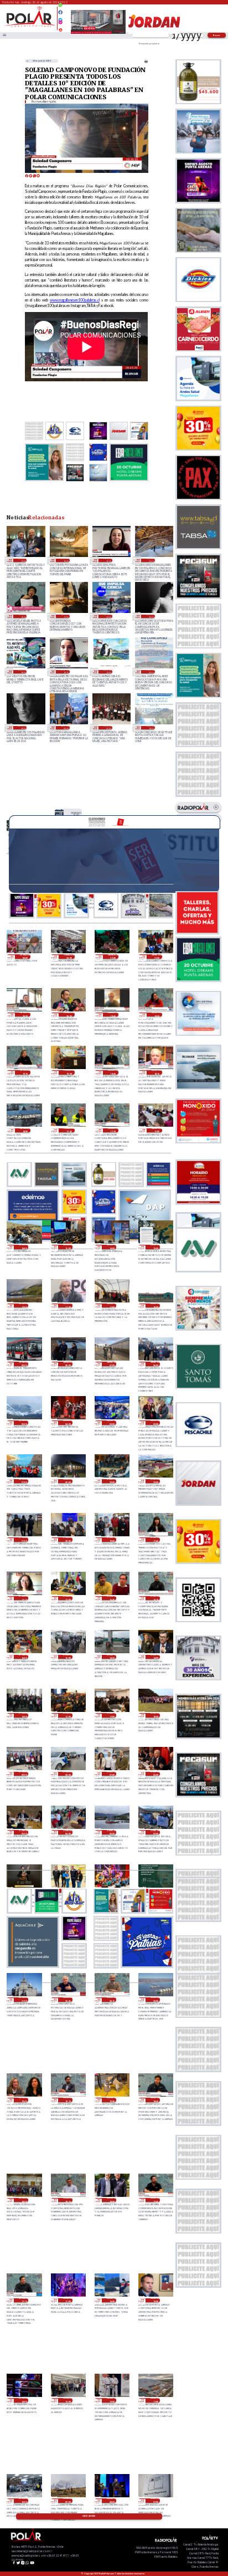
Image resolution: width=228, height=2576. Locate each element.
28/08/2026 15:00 (68, 1247)
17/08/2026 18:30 (22, 616)
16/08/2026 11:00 (65, 616)
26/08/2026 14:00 (24, 2400)
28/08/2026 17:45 (69, 1131)
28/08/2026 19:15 (25, 1072)
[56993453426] (60, 8)
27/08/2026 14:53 (112, 1657)
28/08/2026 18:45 (113, 1072)
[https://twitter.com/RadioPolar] (60, 17)
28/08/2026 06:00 (155, 1364)
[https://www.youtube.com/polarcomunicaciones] (60, 28)
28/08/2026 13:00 (76, 814)
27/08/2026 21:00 (24, 1540)
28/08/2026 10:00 (155, 1306)
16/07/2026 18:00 (150, 728)
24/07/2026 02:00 (150, 672)
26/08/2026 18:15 (68, 2200)
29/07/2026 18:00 (22, 672)
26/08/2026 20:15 (112, 2000)
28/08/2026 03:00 (112, 1423)
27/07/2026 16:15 (65, 672)
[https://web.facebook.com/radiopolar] (60, 12)
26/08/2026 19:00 (112, 2100)
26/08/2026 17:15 (24, 2301)
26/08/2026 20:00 (155, 2000)
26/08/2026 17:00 (68, 2301)
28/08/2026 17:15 (113, 1131)
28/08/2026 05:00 (24, 1423)
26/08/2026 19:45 (24, 2100)
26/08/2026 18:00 (112, 2200)
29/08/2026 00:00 (25, 957)
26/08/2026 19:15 (68, 2100)
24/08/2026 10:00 (22, 560)
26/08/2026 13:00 (68, 2400)
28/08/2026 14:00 (112, 1247)
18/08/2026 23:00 (150, 560)
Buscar (217, 35)
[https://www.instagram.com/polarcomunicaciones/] (60, 24)
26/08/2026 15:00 (155, 2301)
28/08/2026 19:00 (69, 1072)
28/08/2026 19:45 (113, 1015)
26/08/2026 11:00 (155, 2400)
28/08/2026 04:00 (68, 1423)
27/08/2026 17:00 (68, 1598)
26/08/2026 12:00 (112, 2400)
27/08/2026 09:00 (24, 1774)
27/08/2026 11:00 (112, 1715)
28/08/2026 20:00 (69, 1015)
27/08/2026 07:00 (112, 1774)
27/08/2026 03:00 (112, 1832)
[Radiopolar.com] (4, 35)
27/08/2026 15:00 (68, 1657)
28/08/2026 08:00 (68, 1364)
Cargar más (89, 2516)
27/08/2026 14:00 (155, 1657)
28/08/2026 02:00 (155, 1423)
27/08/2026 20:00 (68, 1540)
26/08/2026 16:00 (112, 2301)
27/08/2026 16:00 (24, 1657)
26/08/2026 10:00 (24, 2501)
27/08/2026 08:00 (68, 1774)
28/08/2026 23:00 (69, 957)
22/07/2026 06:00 (65, 728)
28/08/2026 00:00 (68, 1481)
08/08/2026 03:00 (150, 616)
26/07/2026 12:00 (108, 672)
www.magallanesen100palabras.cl (75, 300)
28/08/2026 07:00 (112, 1364)
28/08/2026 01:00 (24, 1481)
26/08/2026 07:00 (155, 2501)
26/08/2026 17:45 (155, 2200)
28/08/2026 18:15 (157, 1072)
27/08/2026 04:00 (68, 1832)
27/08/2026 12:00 (68, 1715)
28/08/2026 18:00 (25, 1131)
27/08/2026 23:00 (112, 1481)
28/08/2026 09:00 (24, 1364)
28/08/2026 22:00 (113, 957)
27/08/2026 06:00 (155, 1774)
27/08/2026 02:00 (155, 1832)
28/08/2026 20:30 (25, 1015)
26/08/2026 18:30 (24, 2200)
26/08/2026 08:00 (112, 2501)
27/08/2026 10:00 (155, 1715)
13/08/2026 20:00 (108, 616)
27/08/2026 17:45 (155, 1540)
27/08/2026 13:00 (24, 1715)
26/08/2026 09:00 (68, 2501)
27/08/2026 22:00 (155, 1481)
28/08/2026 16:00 (24, 1247)
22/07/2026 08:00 (22, 728)
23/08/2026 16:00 (65, 560)
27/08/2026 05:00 (24, 1832)
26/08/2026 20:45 (68, 2000)
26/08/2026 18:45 (155, 2100)
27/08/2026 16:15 (155, 1598)
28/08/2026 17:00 (157, 1131)
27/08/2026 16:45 (112, 1598)
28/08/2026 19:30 (157, 1015)
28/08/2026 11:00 (112, 1306)
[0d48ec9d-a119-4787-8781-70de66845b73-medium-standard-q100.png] (30, 26)
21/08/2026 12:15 (108, 560)
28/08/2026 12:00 (24, 1306)
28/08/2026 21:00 (157, 957)
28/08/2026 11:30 (68, 1306)
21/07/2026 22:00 (108, 728)
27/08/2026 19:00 (112, 1540)
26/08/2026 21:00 (24, 2000)
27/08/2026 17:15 (24, 1598)
